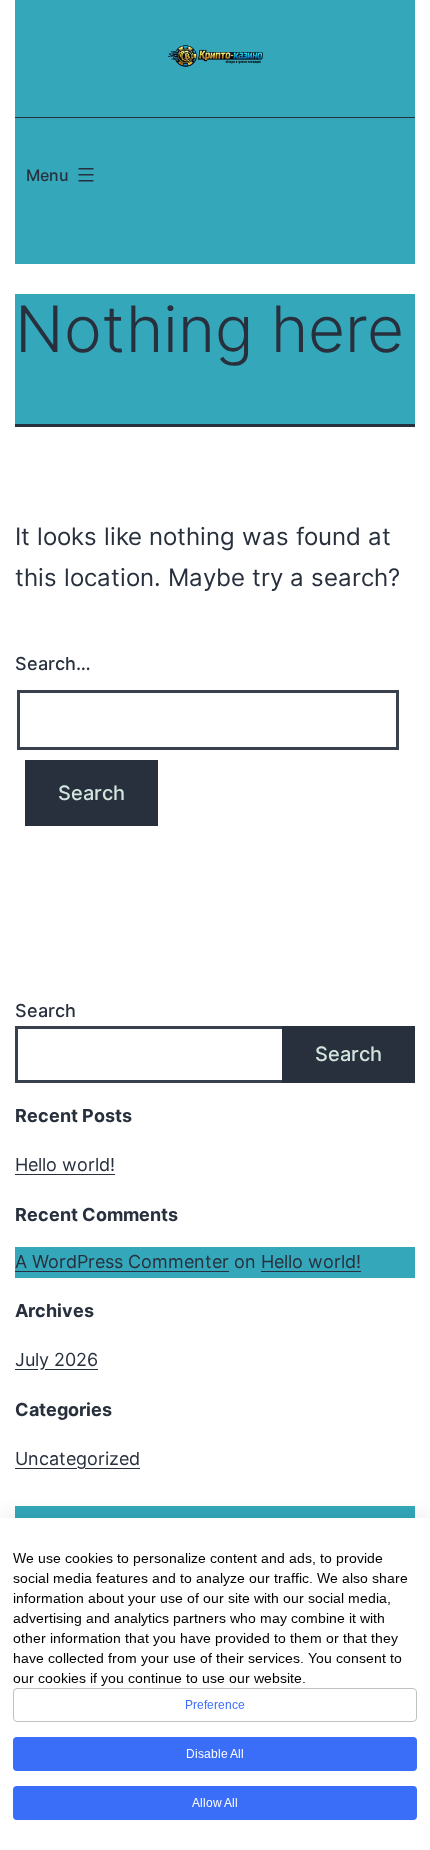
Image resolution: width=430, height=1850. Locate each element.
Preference (215, 1705)
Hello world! (65, 1164)
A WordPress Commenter (122, 1261)
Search (45, 1010)
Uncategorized (77, 1458)
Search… (53, 663)
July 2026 (56, 1359)
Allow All (215, 1803)
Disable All (215, 1754)
